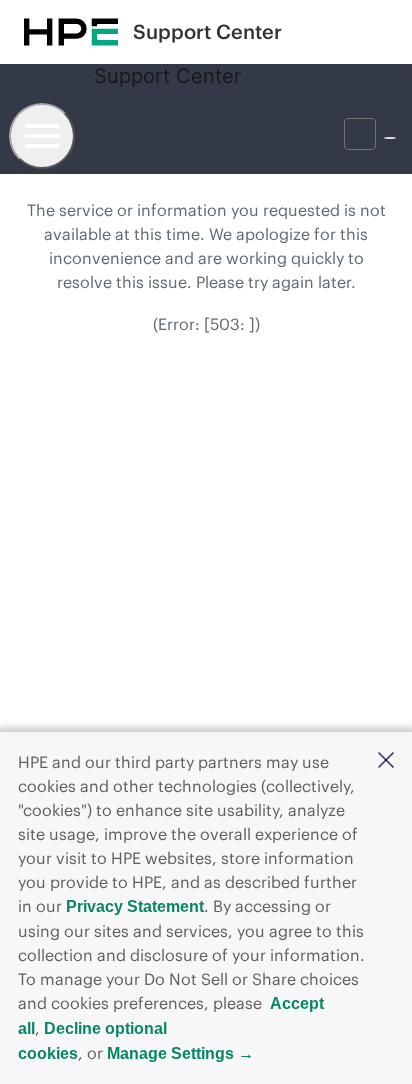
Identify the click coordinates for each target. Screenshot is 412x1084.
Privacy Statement (135, 906)
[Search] (303, 134)
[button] (386, 761)
